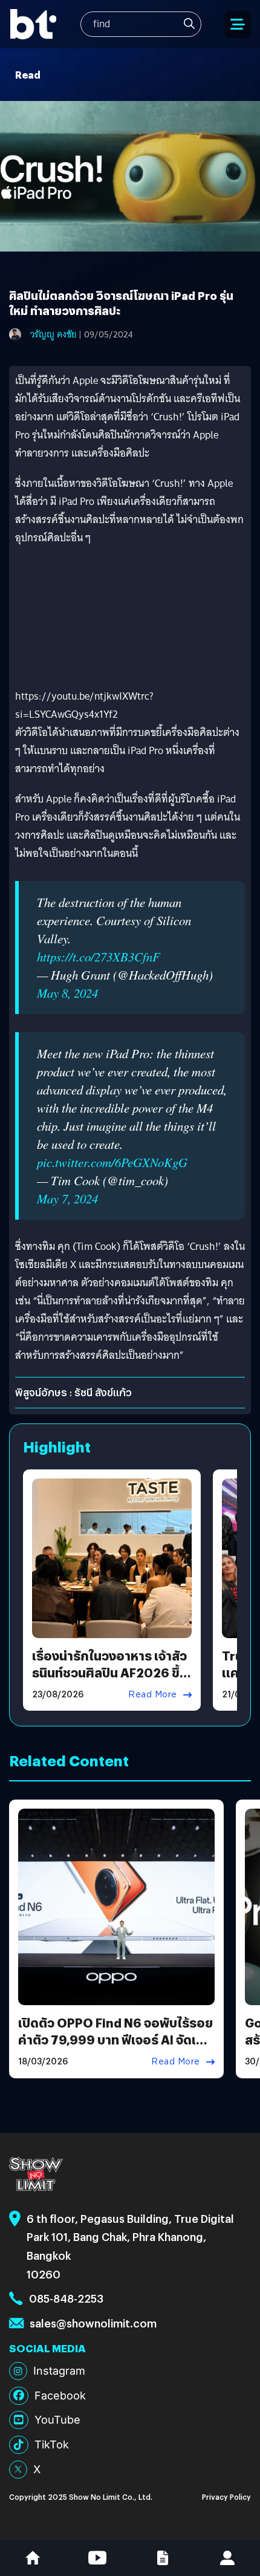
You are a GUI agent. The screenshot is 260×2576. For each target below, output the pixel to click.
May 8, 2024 (67, 993)
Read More (153, 1694)
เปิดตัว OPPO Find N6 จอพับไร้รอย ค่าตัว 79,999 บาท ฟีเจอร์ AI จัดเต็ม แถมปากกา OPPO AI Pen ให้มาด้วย (115, 2039)
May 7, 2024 (67, 1199)
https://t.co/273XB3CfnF (99, 957)
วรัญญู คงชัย (53, 334)
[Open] (238, 24)
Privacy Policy (226, 2496)
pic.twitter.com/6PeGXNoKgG (112, 1162)
